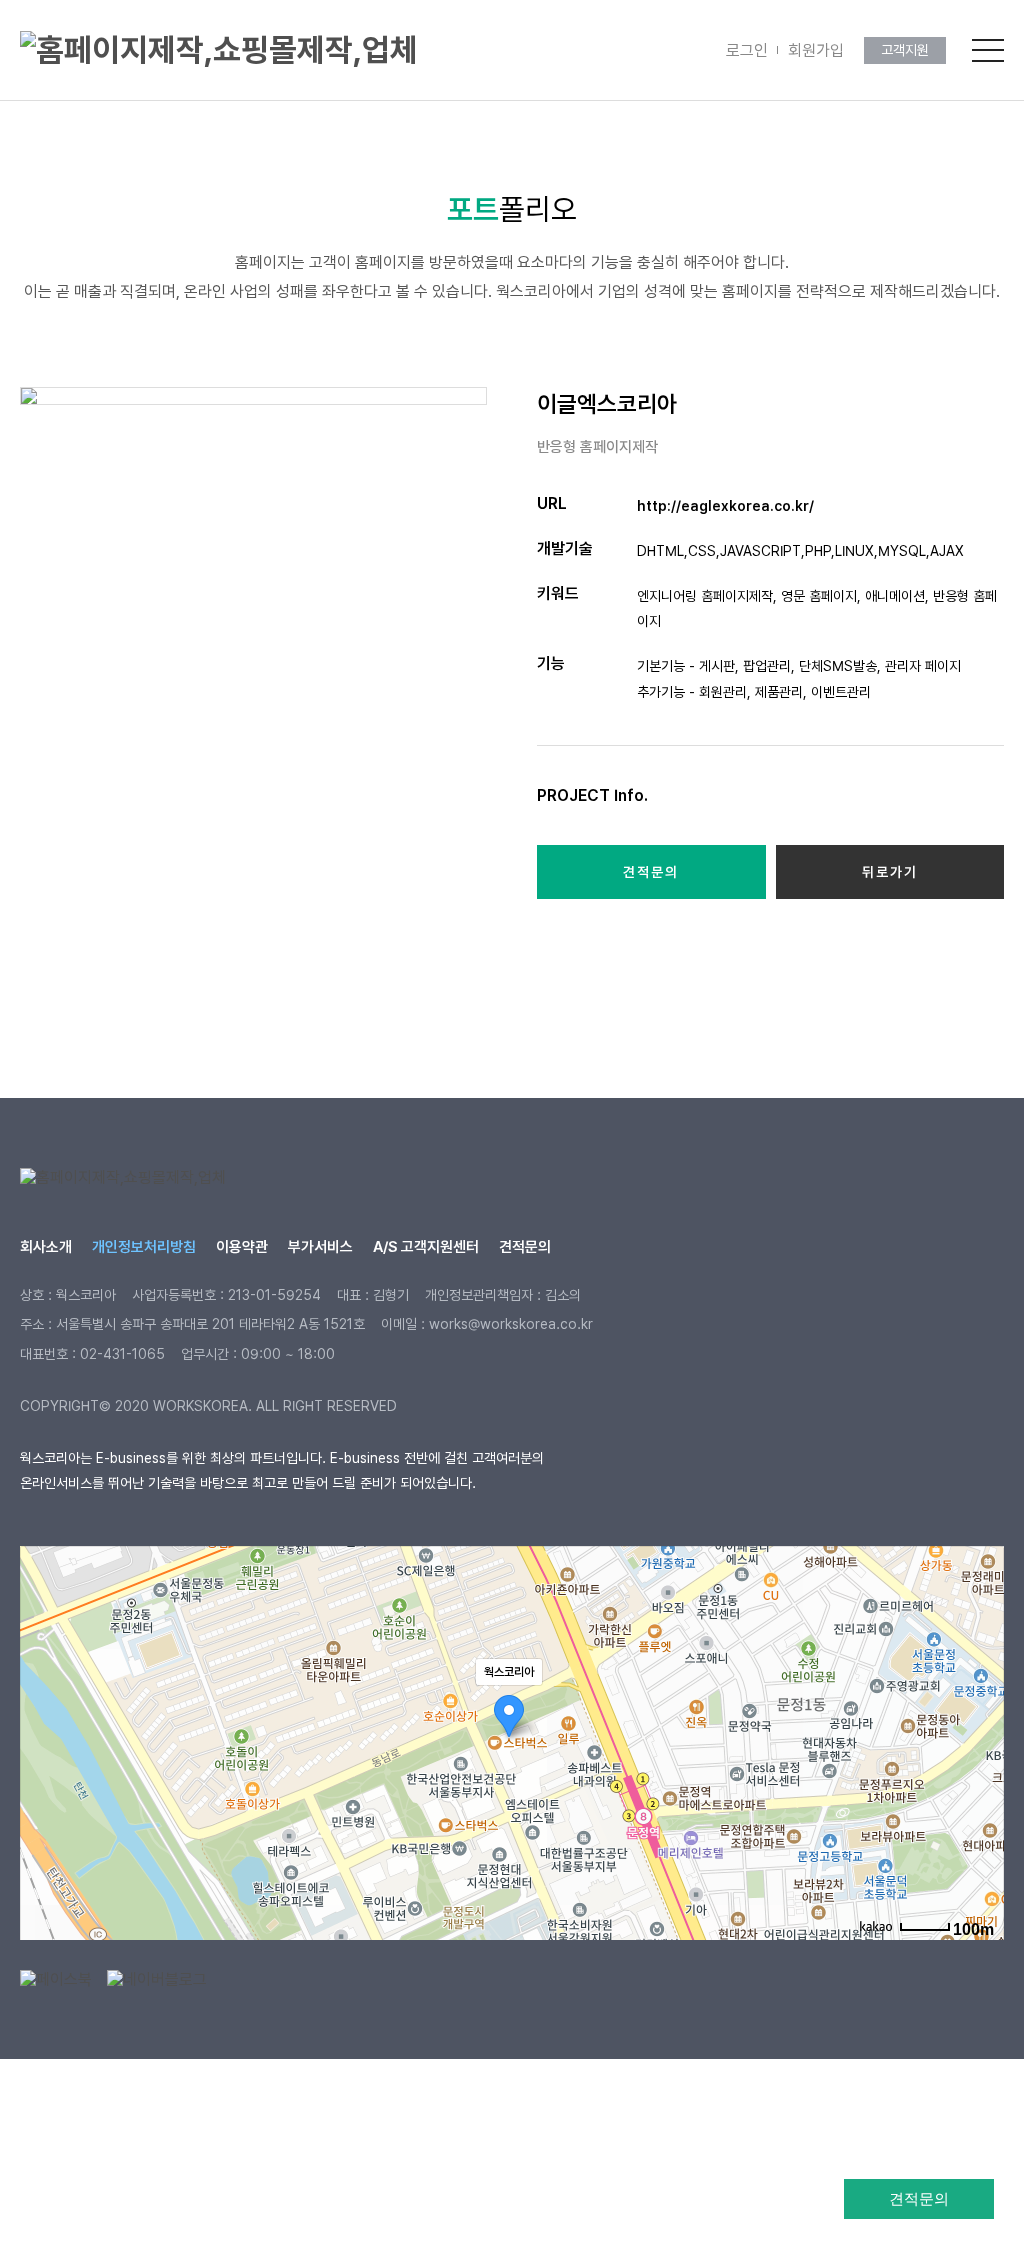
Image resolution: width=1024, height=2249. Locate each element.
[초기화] (979, 1778)
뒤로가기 (890, 872)
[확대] (979, 1707)
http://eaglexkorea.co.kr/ (725, 506)
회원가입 (816, 50)
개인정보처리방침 (144, 1247)
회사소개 (46, 1247)
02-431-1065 (122, 1354)
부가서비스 (320, 1247)
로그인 (747, 50)
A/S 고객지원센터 (426, 1247)
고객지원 (905, 50)
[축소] (979, 1740)
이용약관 (242, 1247)
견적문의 (919, 2198)
